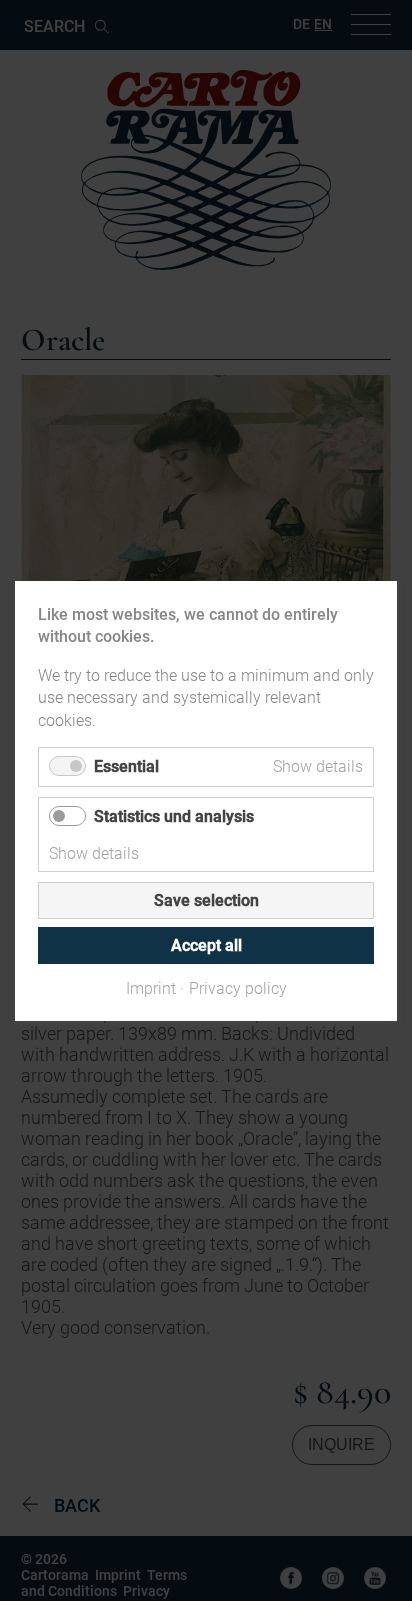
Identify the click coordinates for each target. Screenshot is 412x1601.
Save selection (206, 899)
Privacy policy (238, 987)
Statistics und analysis (174, 815)
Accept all (206, 944)
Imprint (151, 987)
